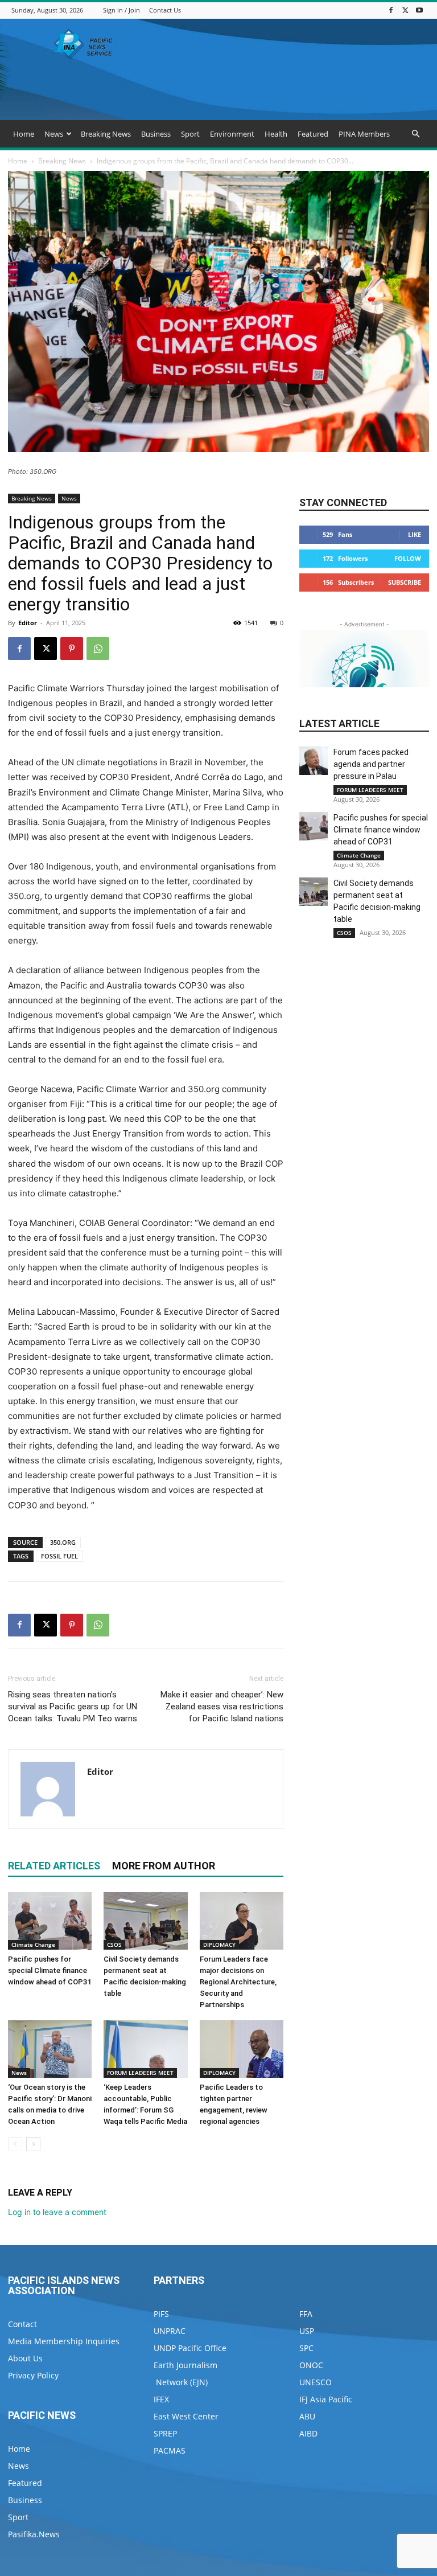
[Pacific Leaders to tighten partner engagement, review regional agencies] (242, 2049)
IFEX (161, 2399)
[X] (405, 10)
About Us (25, 2358)
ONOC (311, 2365)
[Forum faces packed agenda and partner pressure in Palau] (314, 761)
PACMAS (170, 2450)
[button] (415, 134)
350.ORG (63, 1542)
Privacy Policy (33, 2375)
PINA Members (364, 134)
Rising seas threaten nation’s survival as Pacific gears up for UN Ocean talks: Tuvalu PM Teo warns (73, 1707)
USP (307, 2331)
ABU (307, 2416)
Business (156, 134)
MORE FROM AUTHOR (164, 1866)
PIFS (161, 2314)
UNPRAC (170, 2331)
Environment (232, 134)
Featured (313, 134)
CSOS (114, 1945)
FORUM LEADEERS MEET (140, 2073)
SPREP (165, 2433)
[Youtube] (419, 10)
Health (276, 134)
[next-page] (33, 2144)
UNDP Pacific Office (190, 2348)
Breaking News (106, 134)
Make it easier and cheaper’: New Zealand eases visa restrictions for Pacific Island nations (222, 1707)
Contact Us (165, 10)
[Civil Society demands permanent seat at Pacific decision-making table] (145, 1921)
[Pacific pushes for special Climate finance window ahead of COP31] (50, 1921)
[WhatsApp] (98, 649)
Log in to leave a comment (57, 2212)
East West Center (186, 2416)
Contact (22, 2324)
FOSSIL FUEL (59, 1556)
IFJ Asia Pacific (326, 2399)
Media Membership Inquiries (64, 2341)
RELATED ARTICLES (54, 1866)
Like (415, 534)
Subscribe (405, 582)
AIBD (308, 2433)
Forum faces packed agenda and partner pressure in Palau (371, 764)
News (54, 134)
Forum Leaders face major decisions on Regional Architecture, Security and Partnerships (238, 1982)
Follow (408, 558)
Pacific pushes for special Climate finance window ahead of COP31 (50, 1970)
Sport (190, 134)
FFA (306, 2314)
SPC (306, 2348)
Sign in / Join (121, 10)
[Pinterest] (72, 649)
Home (24, 134)
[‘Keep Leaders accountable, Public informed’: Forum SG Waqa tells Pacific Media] (145, 2049)
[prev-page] (15, 2144)
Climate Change (33, 1945)
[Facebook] (391, 10)
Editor (28, 623)
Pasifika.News (34, 2534)
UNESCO (316, 2382)
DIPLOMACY (219, 1945)
